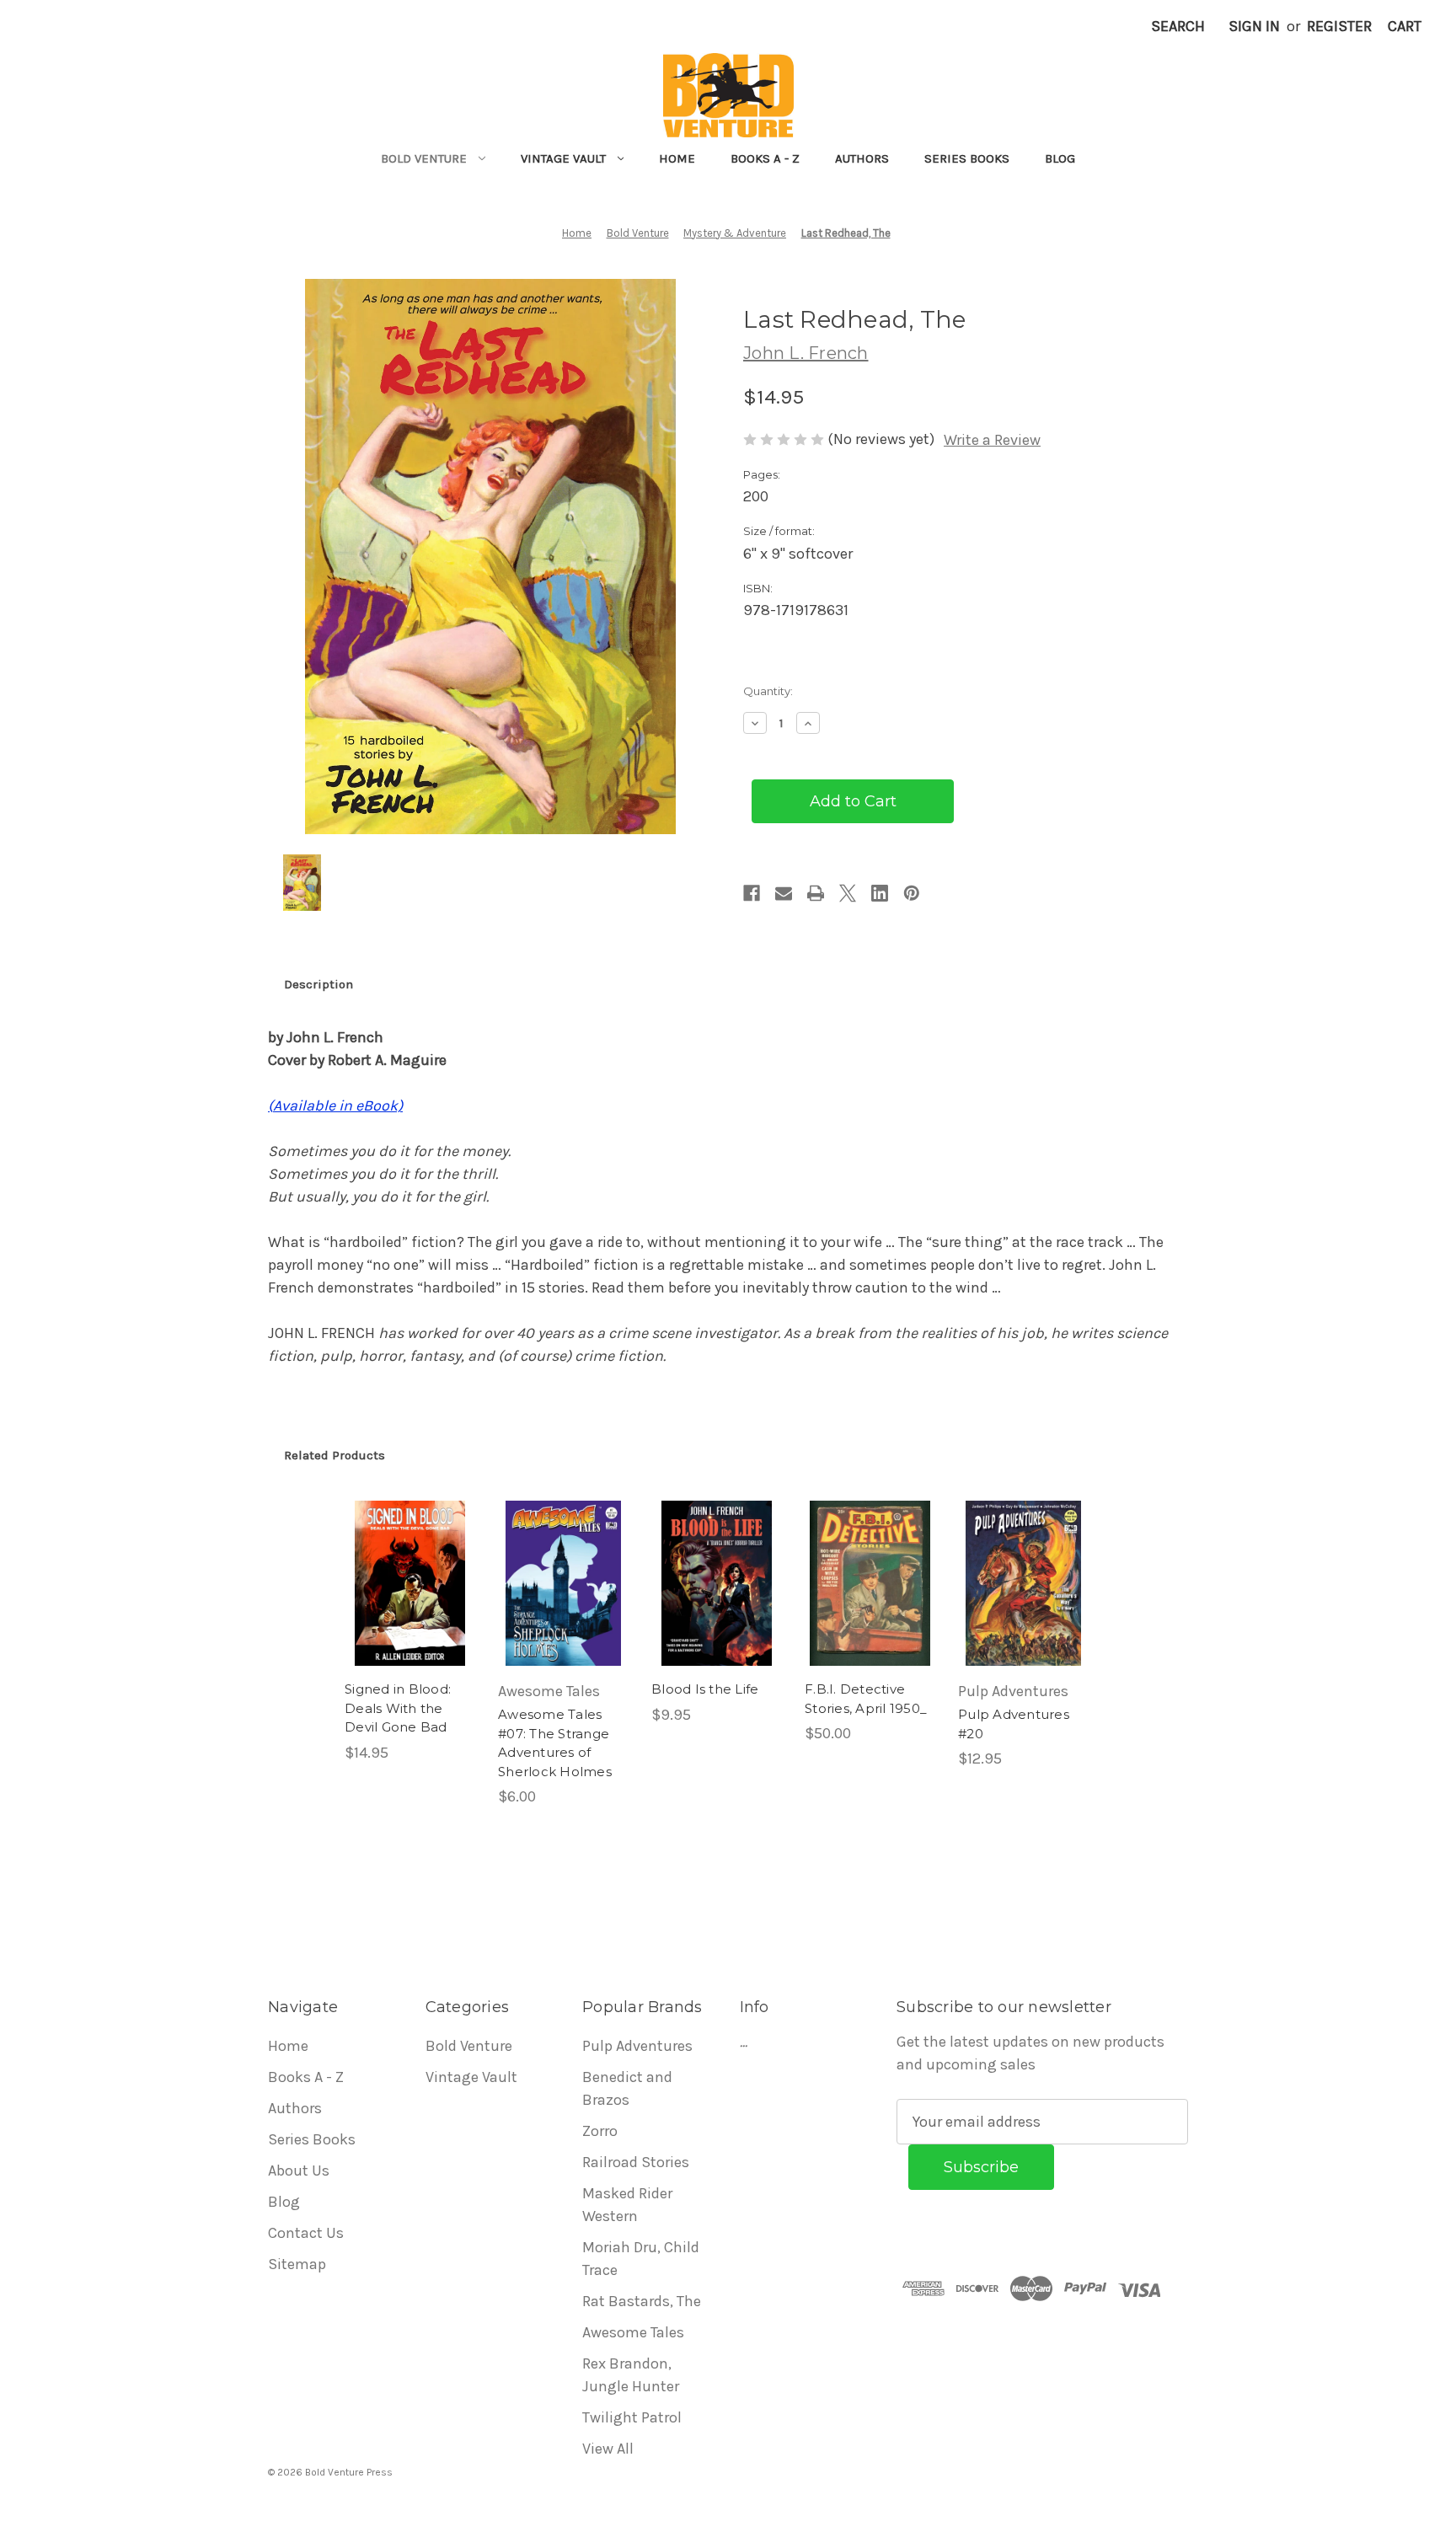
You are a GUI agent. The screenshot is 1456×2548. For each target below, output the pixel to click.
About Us (299, 2171)
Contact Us (306, 2233)
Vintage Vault (563, 158)
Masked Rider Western (627, 2205)
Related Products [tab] (335, 1455)
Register (1339, 26)
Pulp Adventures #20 (1014, 1724)
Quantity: (768, 691)
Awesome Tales (633, 2332)
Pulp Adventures (637, 2046)
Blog (1060, 158)
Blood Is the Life (705, 1689)
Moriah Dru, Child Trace (641, 2259)
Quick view (409, 1565)
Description (318, 984)
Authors (862, 158)
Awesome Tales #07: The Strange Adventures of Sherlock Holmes (555, 1743)
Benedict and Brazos (627, 2088)
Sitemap (297, 2264)
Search (1178, 26)
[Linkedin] (880, 893)
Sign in (1254, 26)
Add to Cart (410, 1603)
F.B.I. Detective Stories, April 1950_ (866, 1699)
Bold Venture (424, 158)
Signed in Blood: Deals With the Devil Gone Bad (398, 1708)
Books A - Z (765, 158)
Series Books (967, 158)
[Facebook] (752, 893)
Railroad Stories (636, 2162)
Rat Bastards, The (642, 2301)
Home (677, 158)
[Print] (816, 893)
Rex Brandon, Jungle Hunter (631, 2375)
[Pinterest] (912, 893)
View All (608, 2449)
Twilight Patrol (632, 2417)
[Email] (784, 893)
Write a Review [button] (992, 440)
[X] (848, 893)
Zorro (600, 2131)
